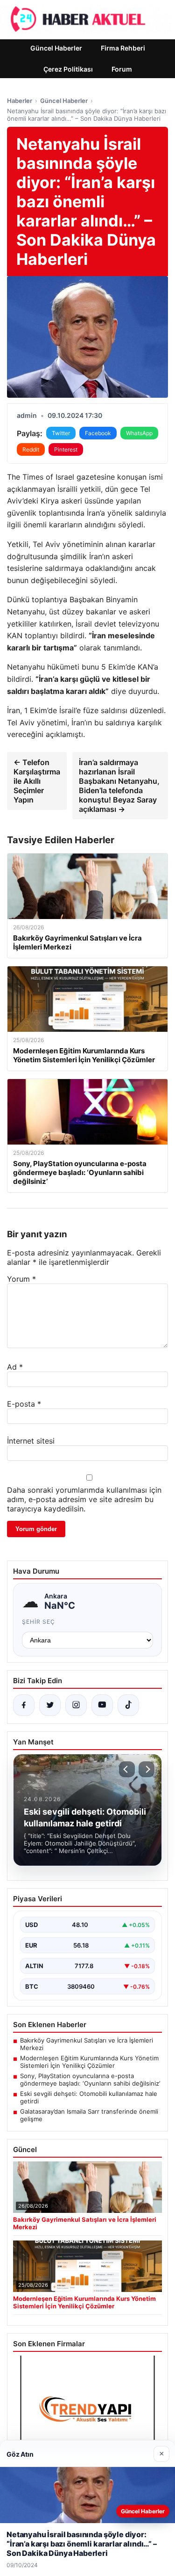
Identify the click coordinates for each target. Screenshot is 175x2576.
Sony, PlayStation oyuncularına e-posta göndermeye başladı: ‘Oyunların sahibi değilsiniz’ (90, 2080)
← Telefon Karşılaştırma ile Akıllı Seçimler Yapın (37, 781)
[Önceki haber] (127, 1769)
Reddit (31, 449)
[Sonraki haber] (147, 1769)
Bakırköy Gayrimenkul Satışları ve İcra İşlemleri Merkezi (87, 2044)
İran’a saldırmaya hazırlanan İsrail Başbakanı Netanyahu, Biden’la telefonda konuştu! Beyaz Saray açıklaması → (119, 786)
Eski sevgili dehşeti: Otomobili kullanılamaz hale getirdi (89, 2097)
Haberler (20, 101)
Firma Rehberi (123, 48)
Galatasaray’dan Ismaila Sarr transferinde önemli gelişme (89, 2115)
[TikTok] (128, 1705)
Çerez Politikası (68, 69)
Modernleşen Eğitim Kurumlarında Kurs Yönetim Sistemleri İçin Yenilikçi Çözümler (89, 2062)
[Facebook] (24, 1705)
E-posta (24, 1404)
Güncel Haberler (56, 48)
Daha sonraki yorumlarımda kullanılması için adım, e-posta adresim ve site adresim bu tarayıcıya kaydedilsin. (84, 1499)
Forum (122, 69)
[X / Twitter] (50, 1705)
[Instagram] (76, 1705)
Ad (15, 1367)
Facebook (98, 433)
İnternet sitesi (31, 1441)
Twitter (61, 433)
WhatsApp (139, 433)
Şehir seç (38, 1622)
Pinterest (66, 449)
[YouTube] (102, 1705)
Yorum (21, 1279)
